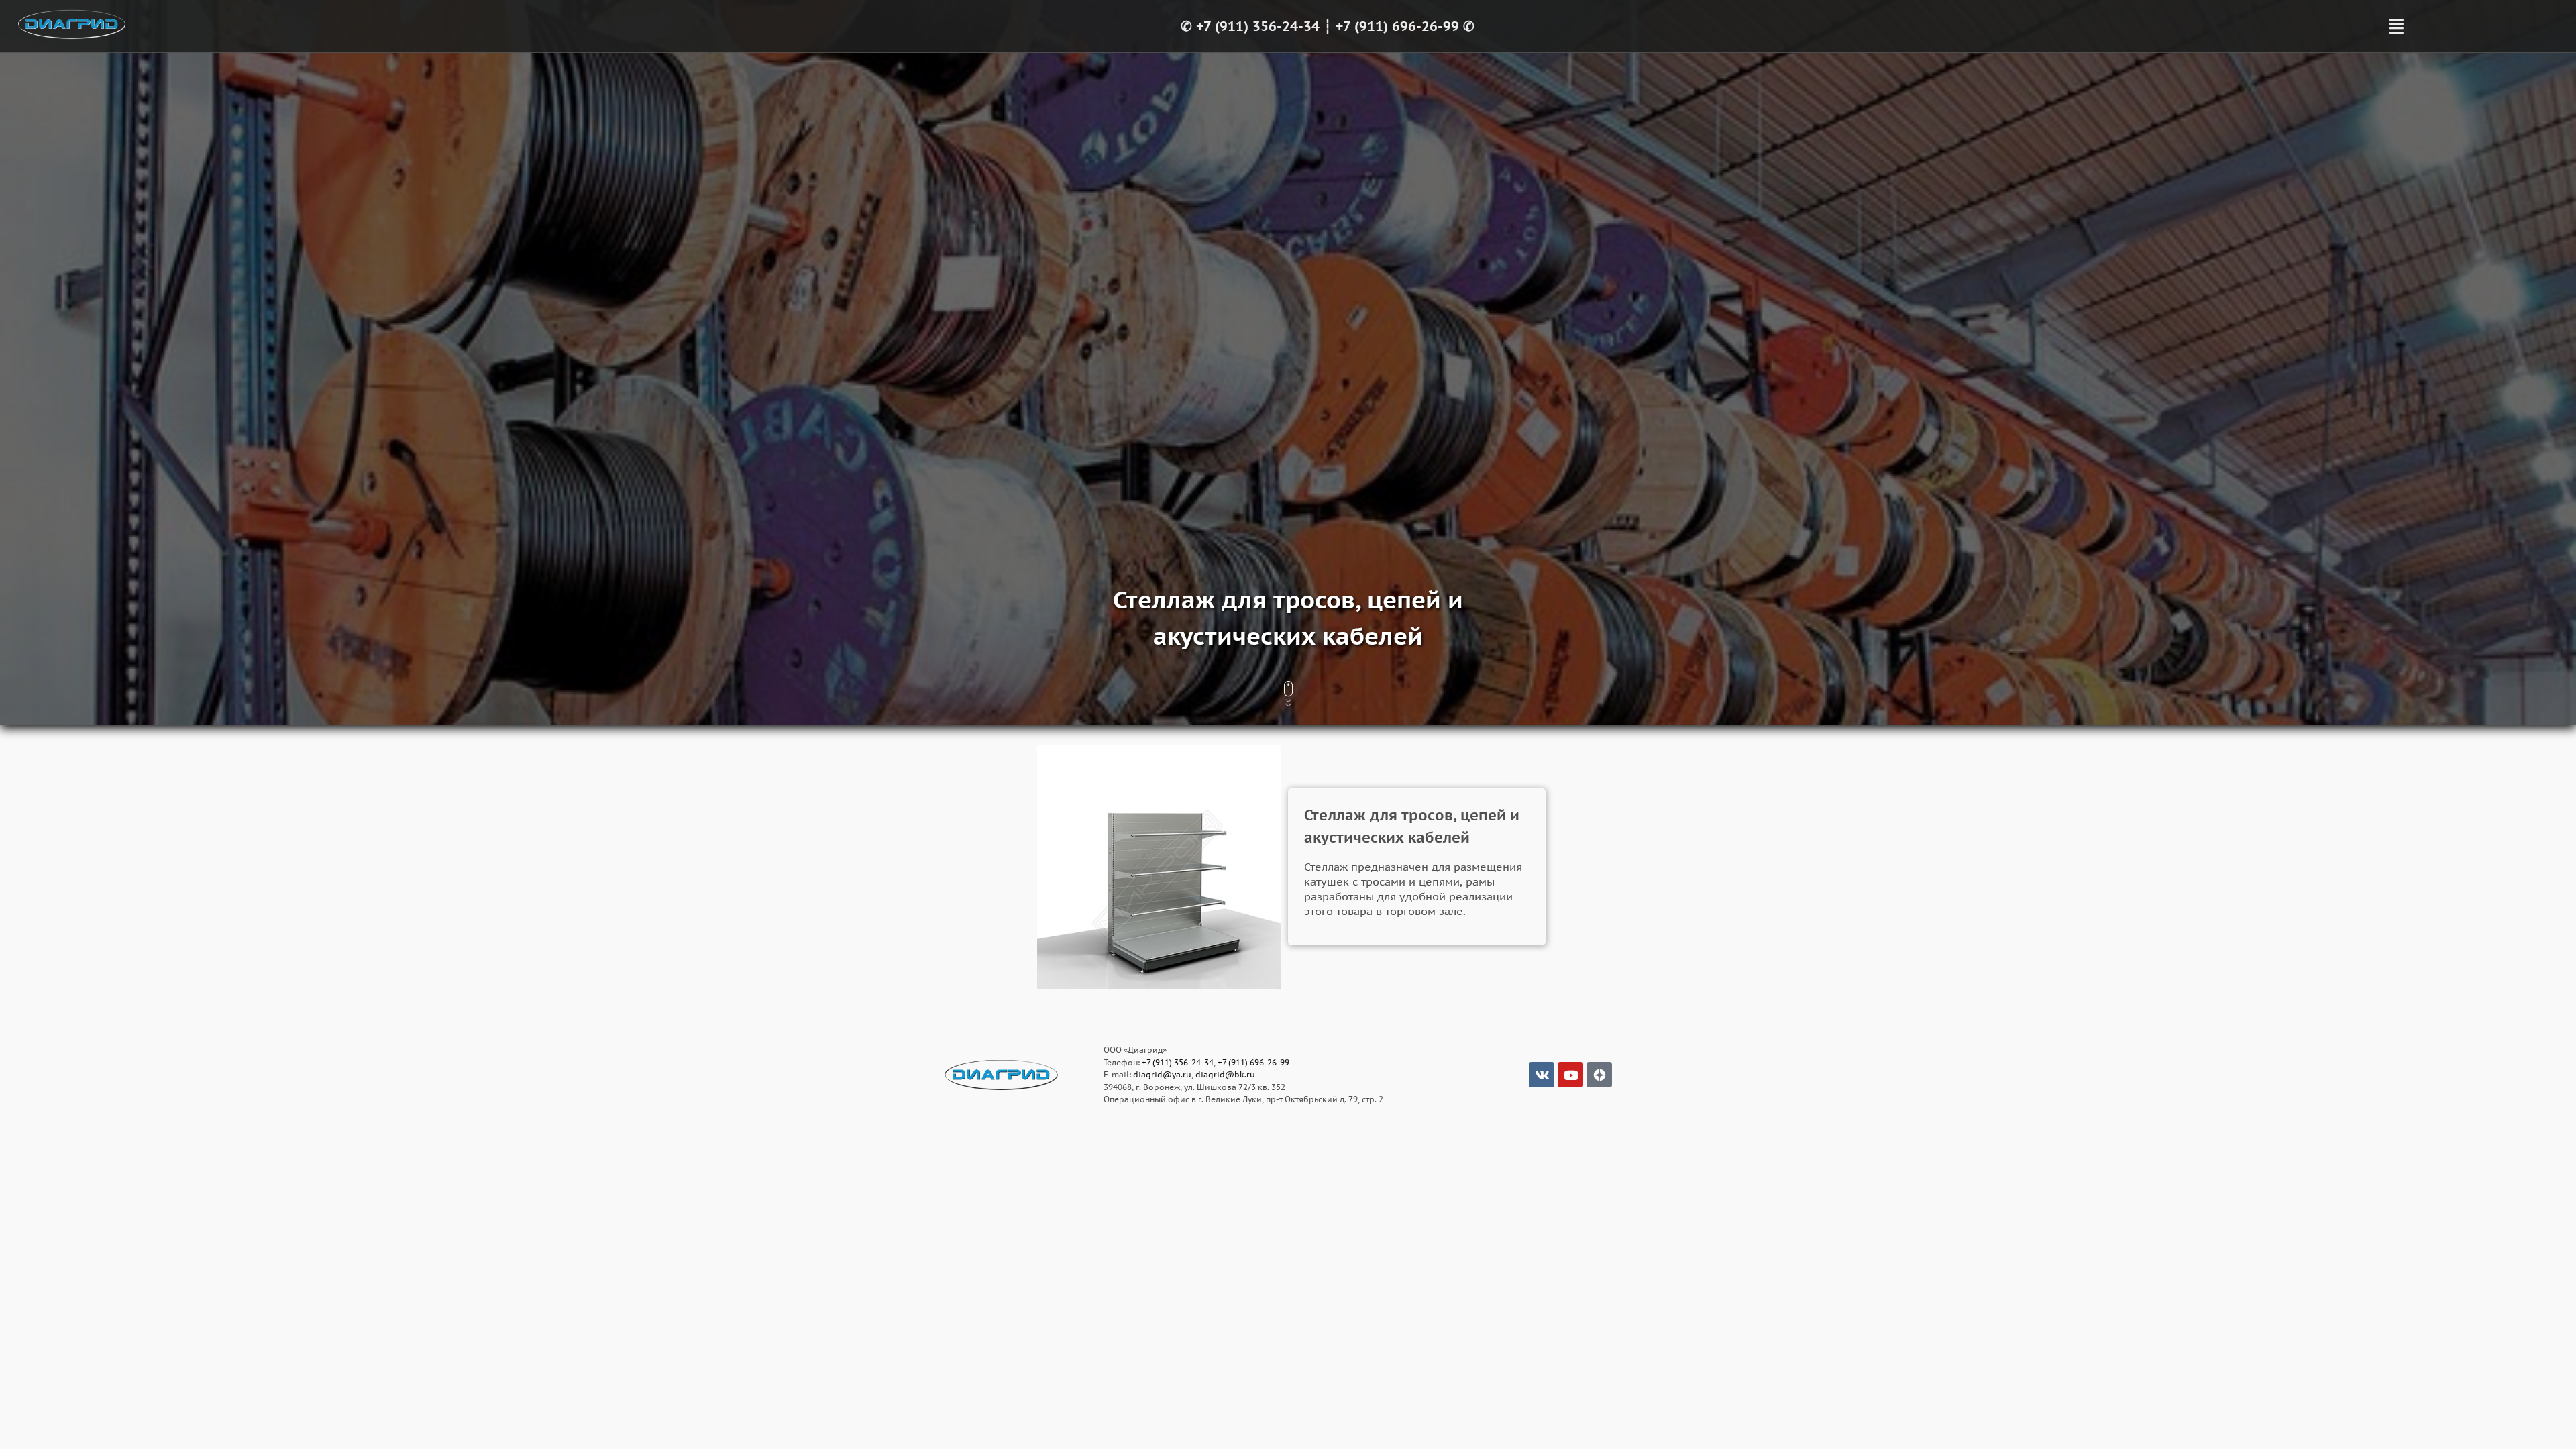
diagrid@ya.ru (1162, 1074)
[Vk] (1542, 1075)
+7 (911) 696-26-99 (1397, 26)
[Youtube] (1570, 1075)
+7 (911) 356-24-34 (1258, 26)
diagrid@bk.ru (1225, 1074)
